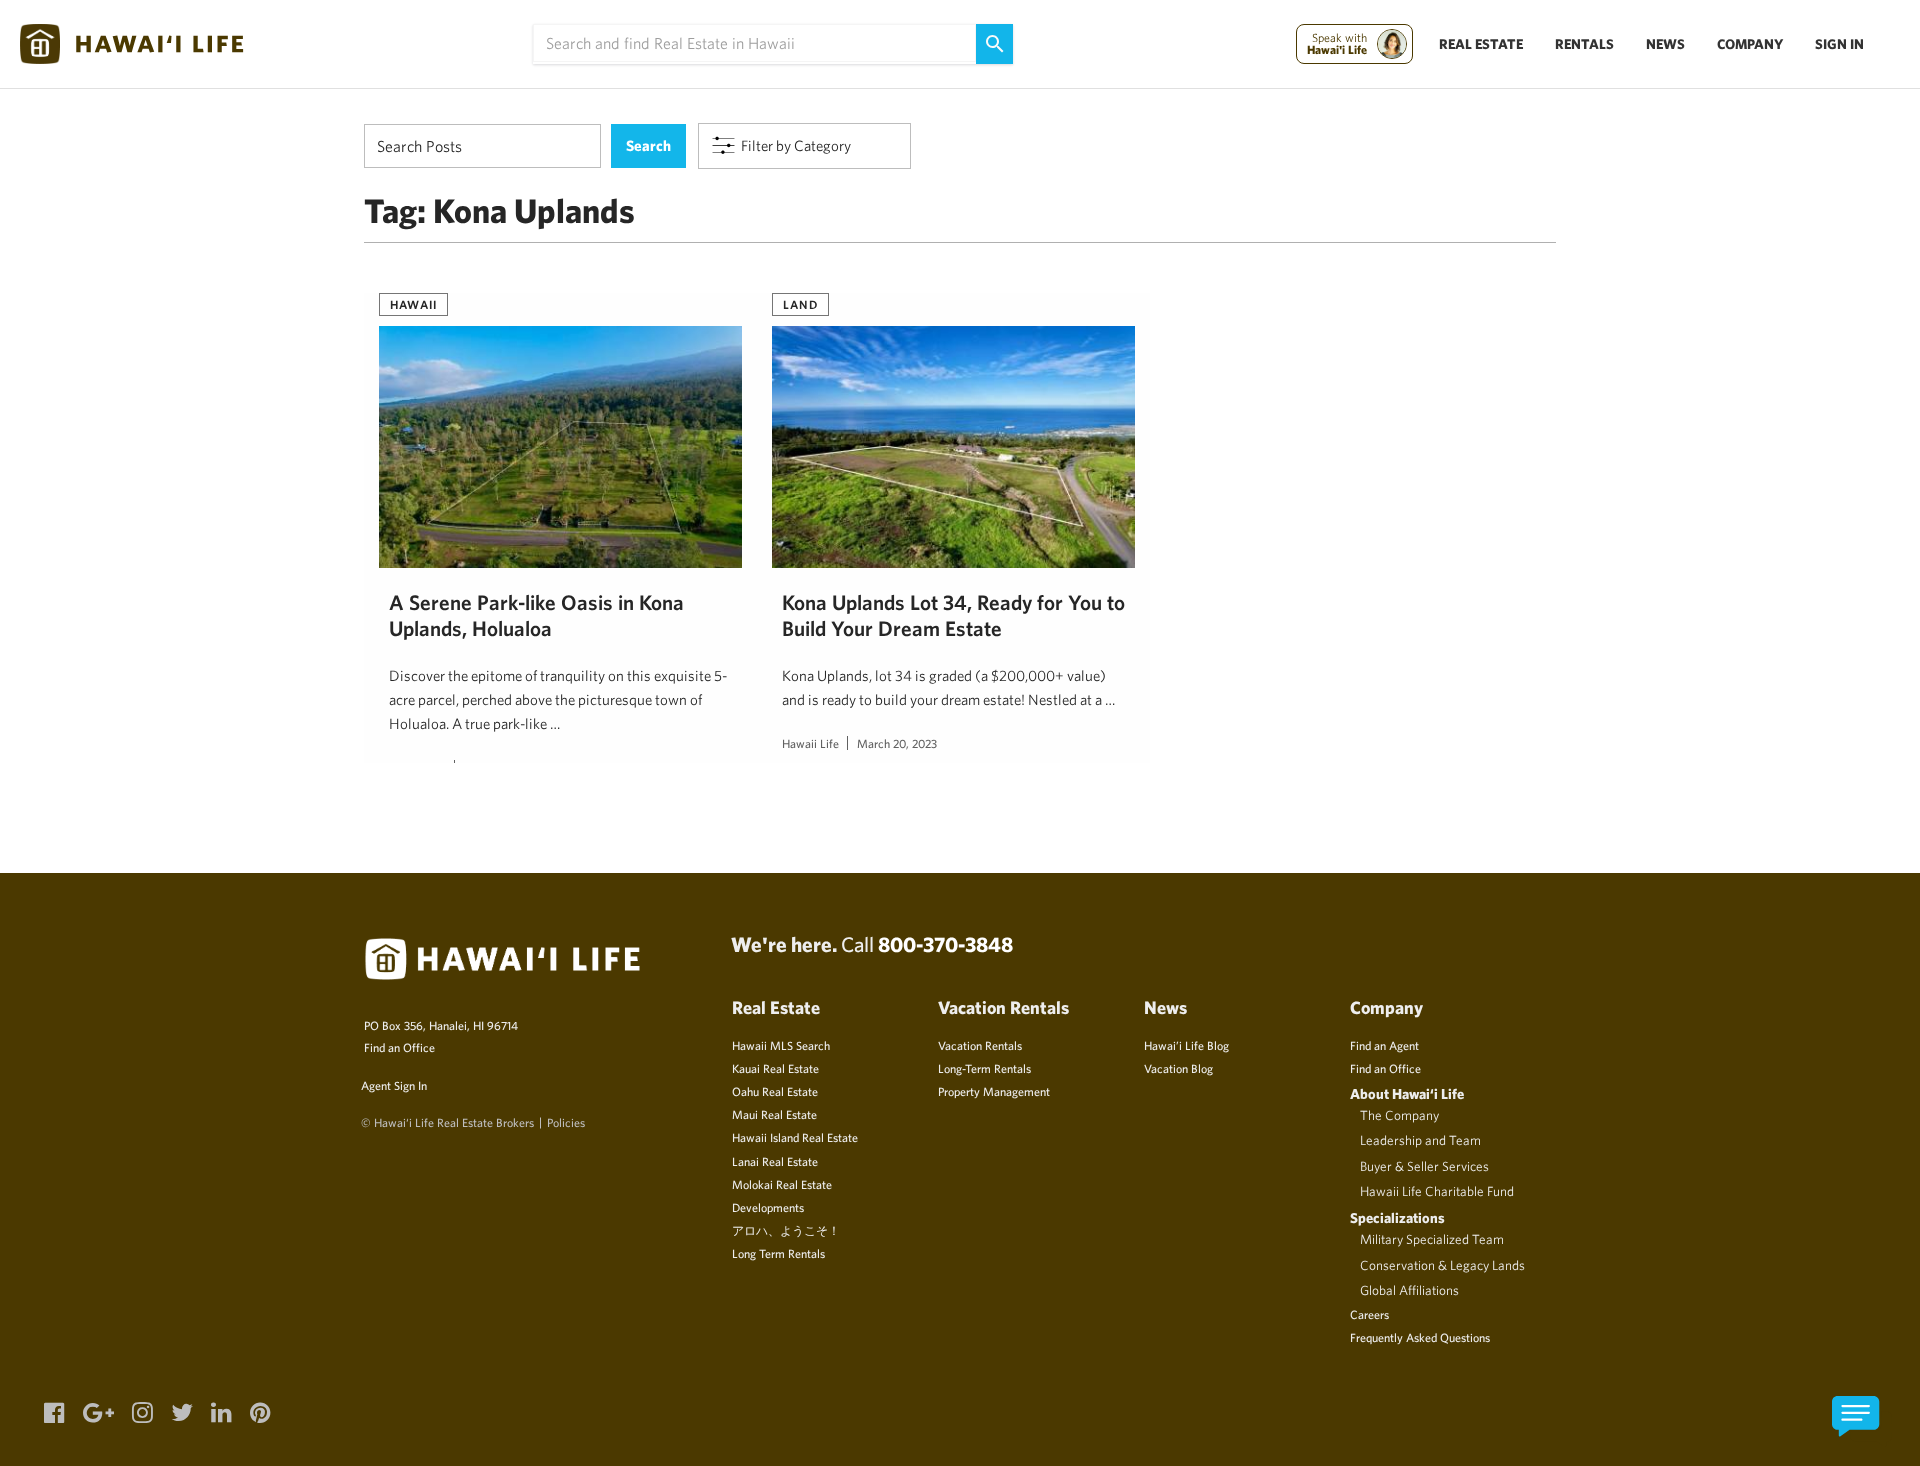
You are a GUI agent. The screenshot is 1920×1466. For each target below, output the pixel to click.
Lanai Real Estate (775, 1161)
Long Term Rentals (778, 1253)
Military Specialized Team (1432, 1239)
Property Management (994, 1091)
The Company (1399, 1115)
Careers (1369, 1314)
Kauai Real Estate (775, 1068)
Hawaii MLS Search (781, 1045)
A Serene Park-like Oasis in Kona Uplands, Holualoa (536, 615)
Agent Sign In (394, 1085)
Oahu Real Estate (775, 1091)
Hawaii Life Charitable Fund (1437, 1191)
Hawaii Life (810, 743)
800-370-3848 (945, 944)
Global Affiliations (1409, 1290)
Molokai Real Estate (782, 1184)
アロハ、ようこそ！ (786, 1230)
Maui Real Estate (774, 1114)
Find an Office (399, 1047)
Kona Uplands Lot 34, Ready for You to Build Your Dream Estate (953, 615)
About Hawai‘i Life (1407, 1093)
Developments (768, 1207)
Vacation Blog (1178, 1068)
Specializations (1397, 1217)
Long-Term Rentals (984, 1068)
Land (800, 304)
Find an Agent (1384, 1045)
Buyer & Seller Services (1424, 1166)
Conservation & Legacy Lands (1442, 1265)
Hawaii (413, 304)
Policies (566, 1122)
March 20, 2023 (897, 743)
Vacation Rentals (980, 1045)
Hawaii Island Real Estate (795, 1137)
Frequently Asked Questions (1420, 1337)
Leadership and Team (1420, 1140)
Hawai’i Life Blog (1186, 1045)
